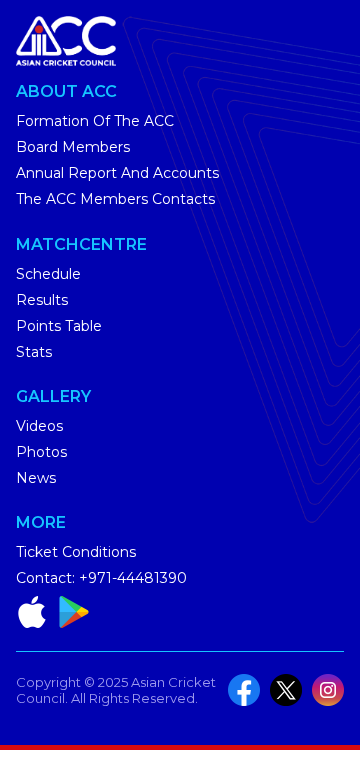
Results (42, 300)
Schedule (48, 274)
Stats (34, 352)
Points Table (59, 326)
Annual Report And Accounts (117, 173)
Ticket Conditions (76, 552)
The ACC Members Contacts (115, 199)
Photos (41, 452)
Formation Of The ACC (95, 121)
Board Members (73, 147)
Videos (39, 426)
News (36, 478)
